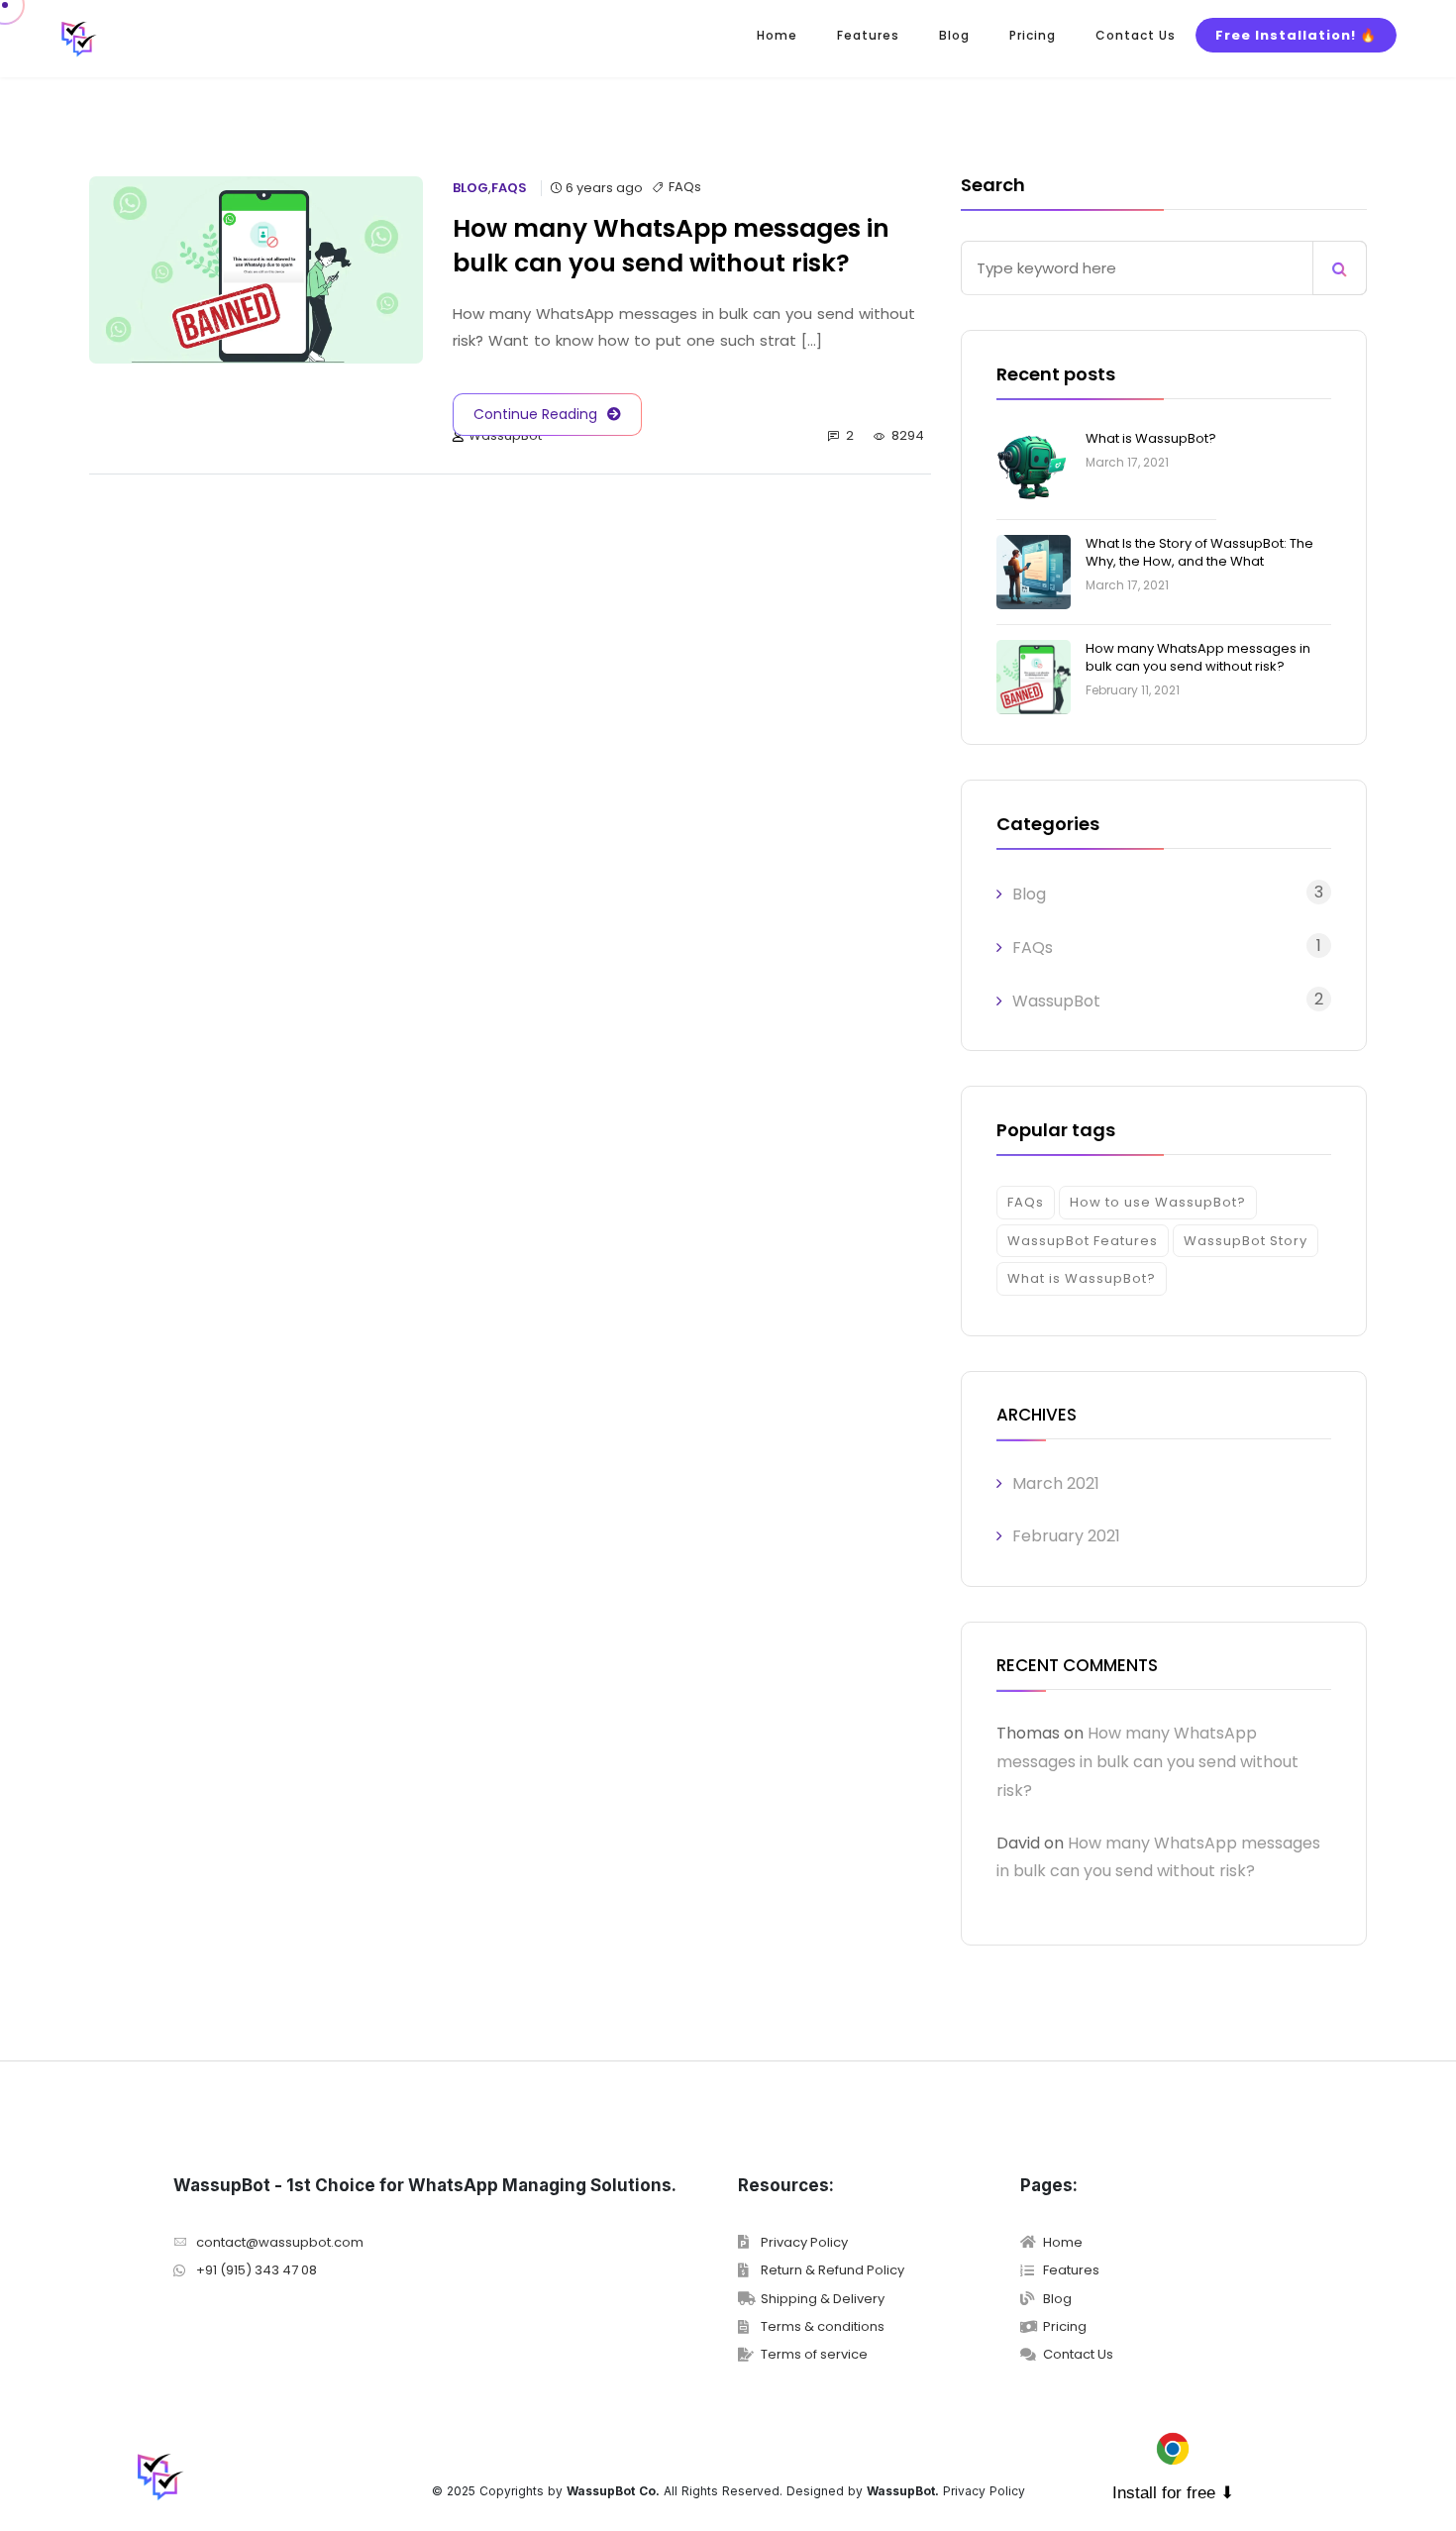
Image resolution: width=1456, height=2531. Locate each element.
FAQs (509, 188)
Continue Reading (535, 414)
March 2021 (1056, 1483)
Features (868, 35)
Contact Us (1136, 35)
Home (777, 35)
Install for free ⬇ (1173, 2493)
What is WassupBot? (1151, 438)
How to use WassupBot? (1158, 1202)
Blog (954, 35)
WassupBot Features (1083, 1241)
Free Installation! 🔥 (1296, 35)
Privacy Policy (984, 2491)
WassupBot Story (1246, 1241)
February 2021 (1066, 1536)
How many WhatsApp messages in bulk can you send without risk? (1198, 657)
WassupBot (505, 436)
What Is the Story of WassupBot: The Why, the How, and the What (1199, 552)
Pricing (1033, 35)
